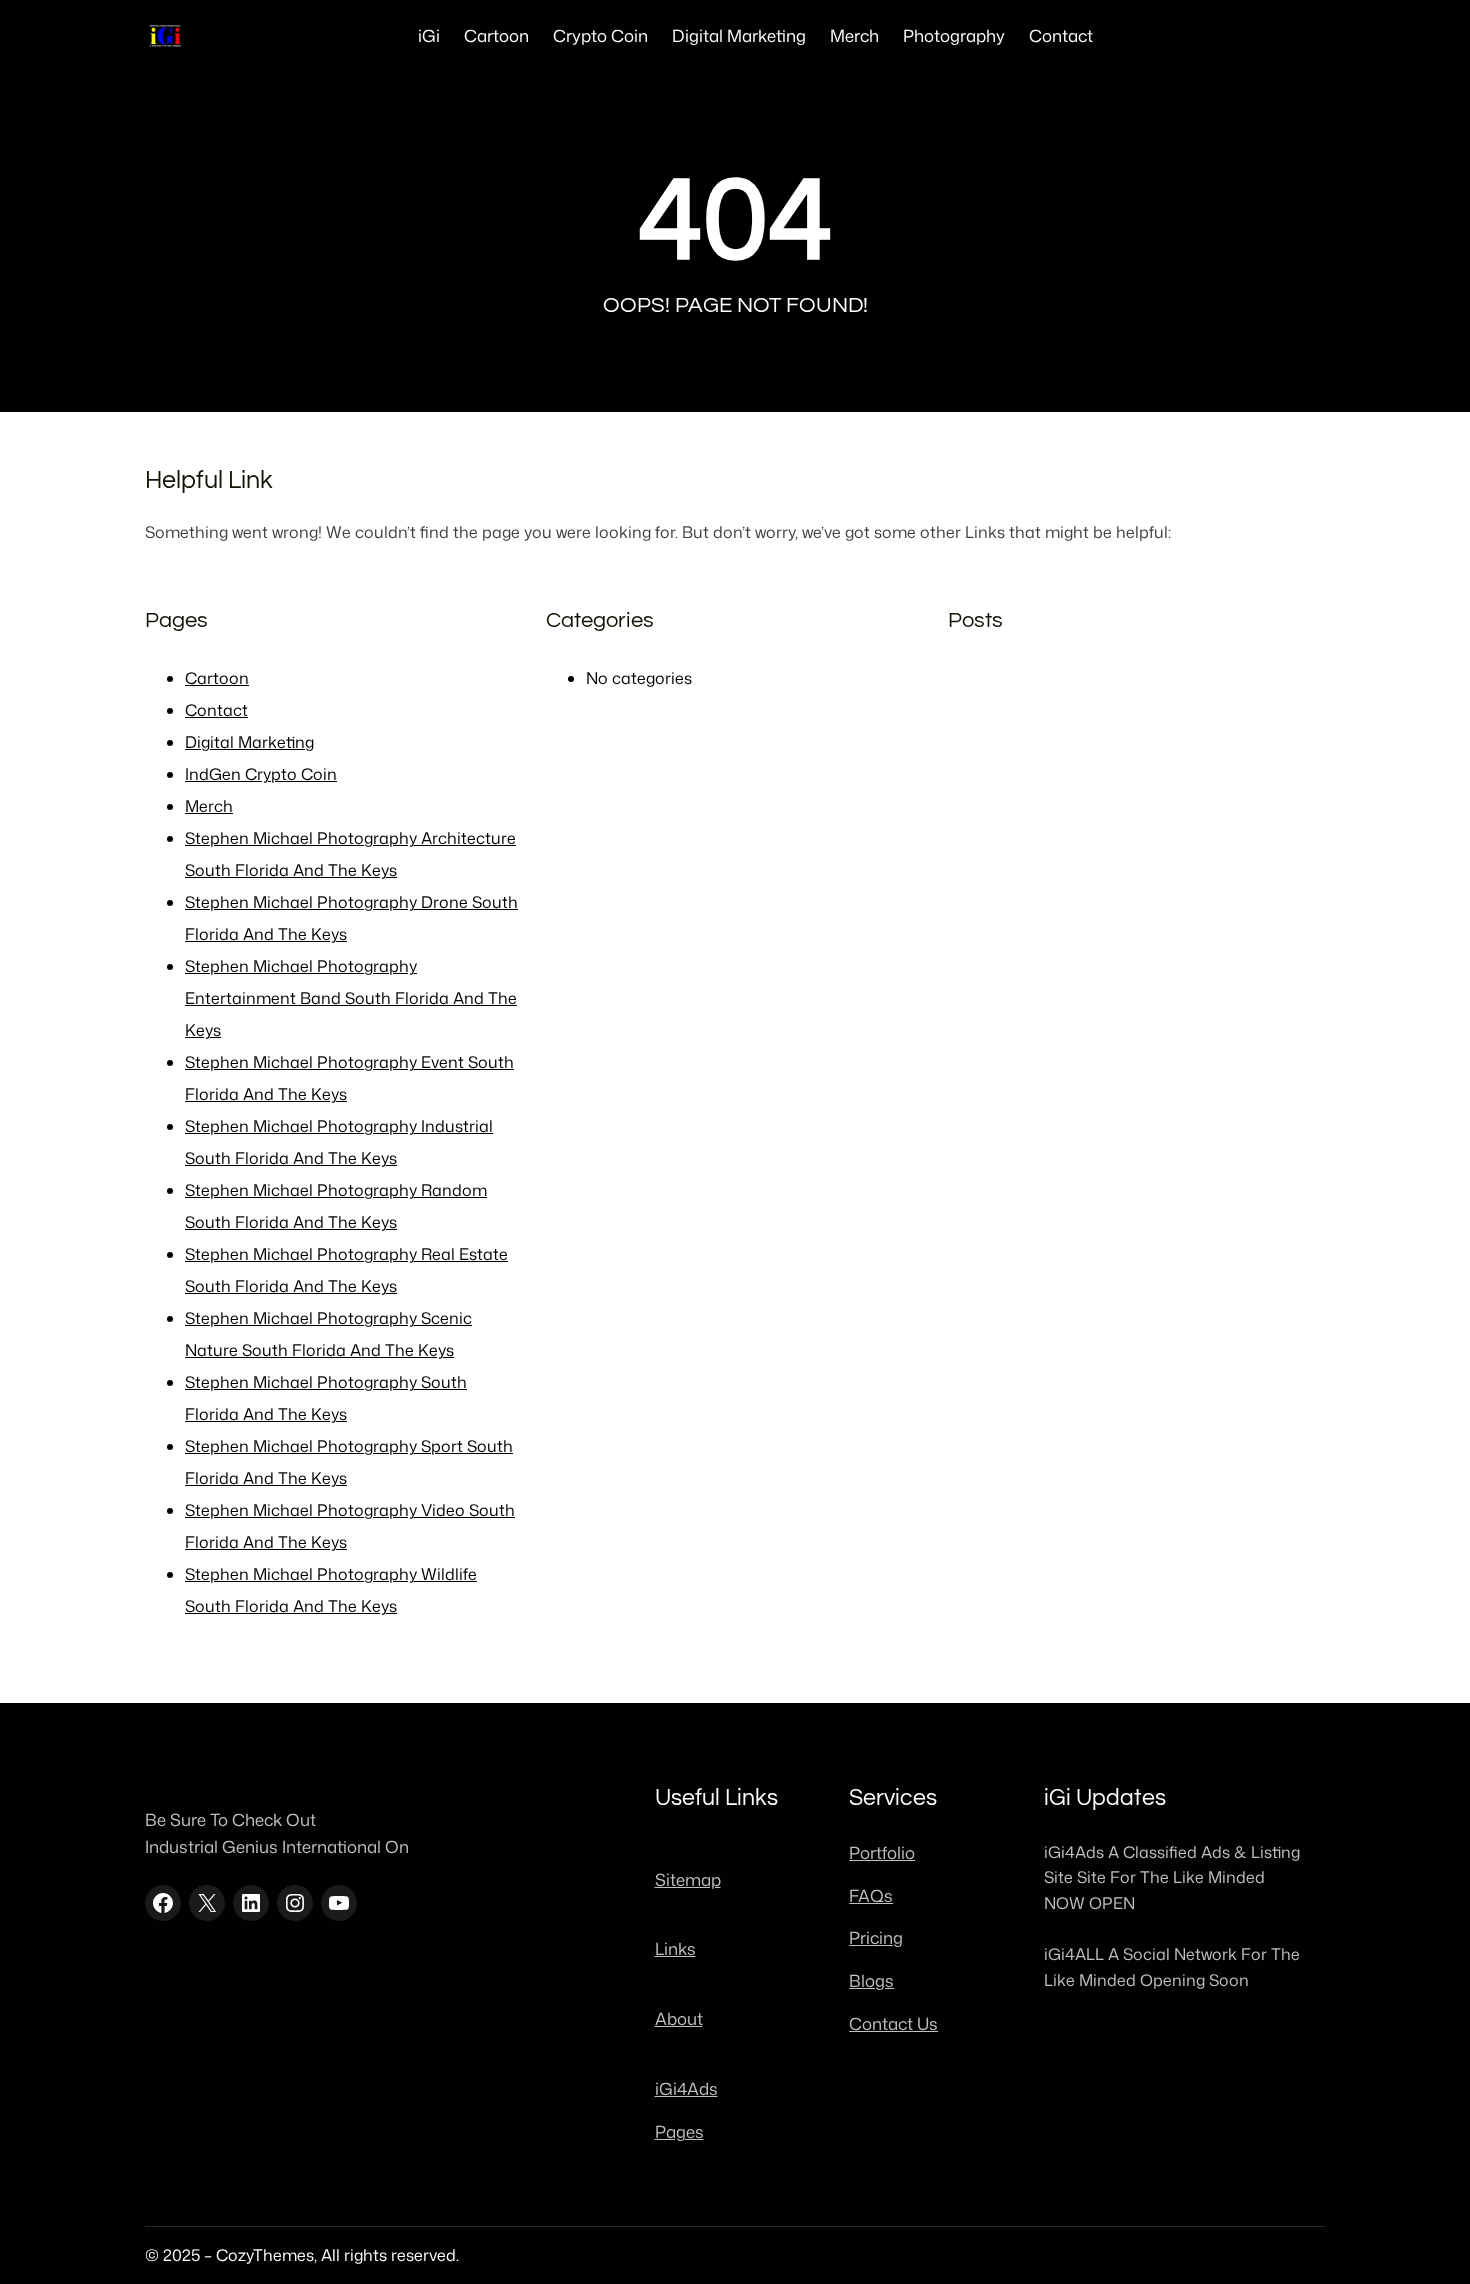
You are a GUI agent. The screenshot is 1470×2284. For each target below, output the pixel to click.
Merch (209, 806)
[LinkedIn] (251, 1903)
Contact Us (893, 2023)
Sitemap (688, 1879)
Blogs (871, 1980)
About (679, 2018)
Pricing (876, 1937)
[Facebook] (163, 1903)
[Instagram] (295, 1903)
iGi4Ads (686, 2088)
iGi (429, 35)
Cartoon (217, 678)
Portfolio (882, 1852)
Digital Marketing (249, 742)
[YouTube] (339, 1903)
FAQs (871, 1895)
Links (675, 1948)
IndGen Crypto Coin (261, 774)
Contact (216, 710)
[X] (207, 1903)
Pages (679, 2131)
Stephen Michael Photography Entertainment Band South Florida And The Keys (351, 998)
